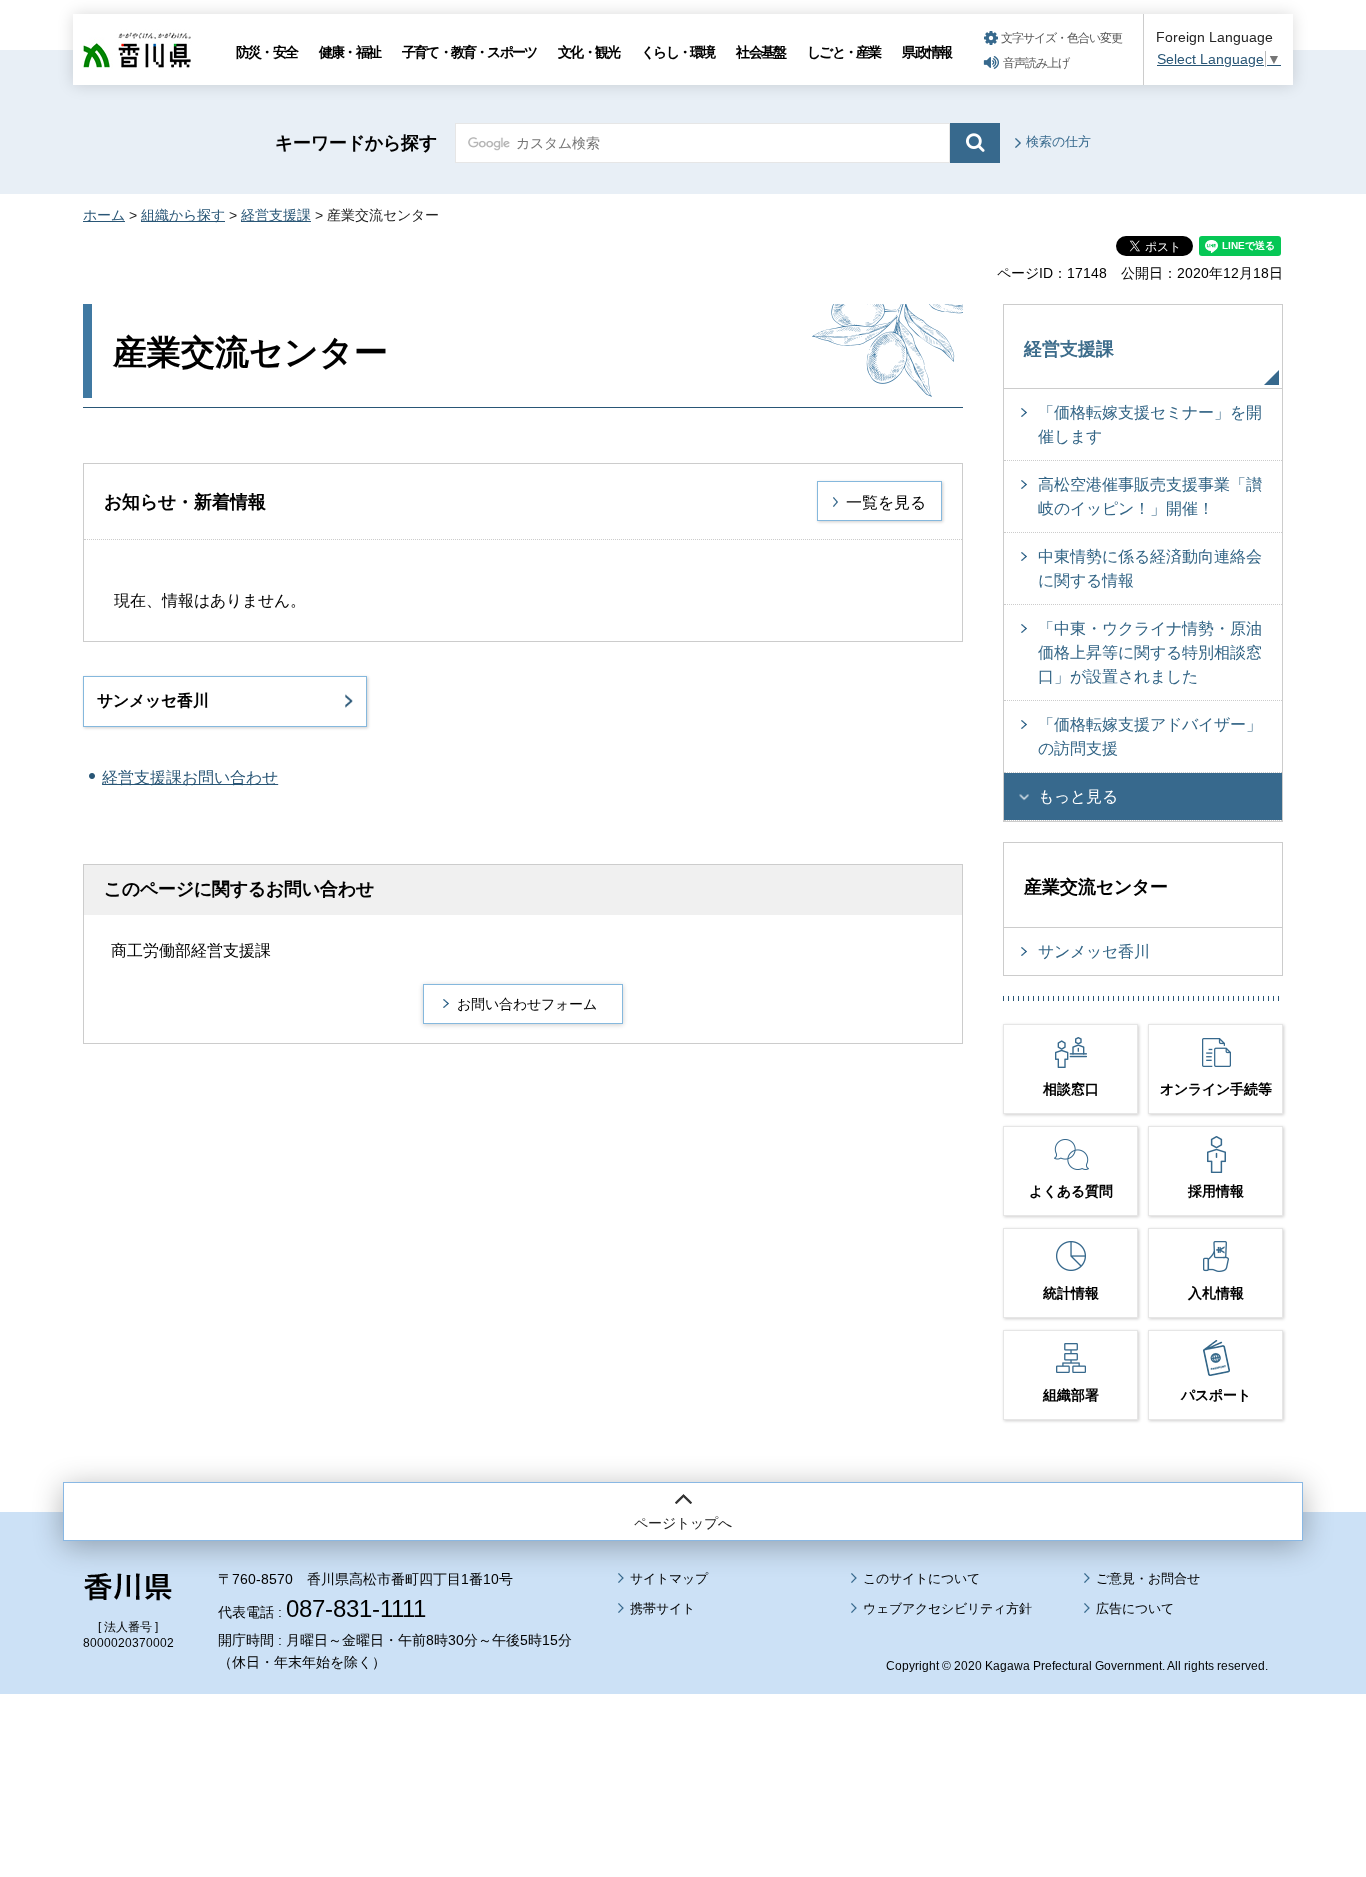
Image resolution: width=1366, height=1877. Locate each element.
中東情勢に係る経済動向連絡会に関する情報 (1150, 568)
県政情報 (926, 52)
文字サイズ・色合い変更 (1061, 38)
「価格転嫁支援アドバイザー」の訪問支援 (1150, 736)
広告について (1135, 1608)
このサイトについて (921, 1578)
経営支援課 (276, 215)
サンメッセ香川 (153, 700)
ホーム (104, 215)
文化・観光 (588, 52)
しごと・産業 (843, 52)
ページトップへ (683, 1523)
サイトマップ (669, 1578)
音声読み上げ (1036, 63)
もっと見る (1078, 796)
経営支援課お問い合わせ (190, 777)
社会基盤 (760, 52)
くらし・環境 (677, 52)
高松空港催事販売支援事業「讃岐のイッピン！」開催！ (1150, 496)
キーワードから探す (356, 143)
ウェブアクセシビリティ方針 (947, 1608)
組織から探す (183, 215)
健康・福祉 (349, 52)
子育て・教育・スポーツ (469, 52)
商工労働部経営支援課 (191, 950)
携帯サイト (662, 1608)
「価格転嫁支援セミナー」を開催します (1150, 424)
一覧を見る (886, 502)
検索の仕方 (1058, 141)
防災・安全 (266, 52)
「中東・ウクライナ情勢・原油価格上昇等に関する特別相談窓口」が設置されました (1150, 652)
